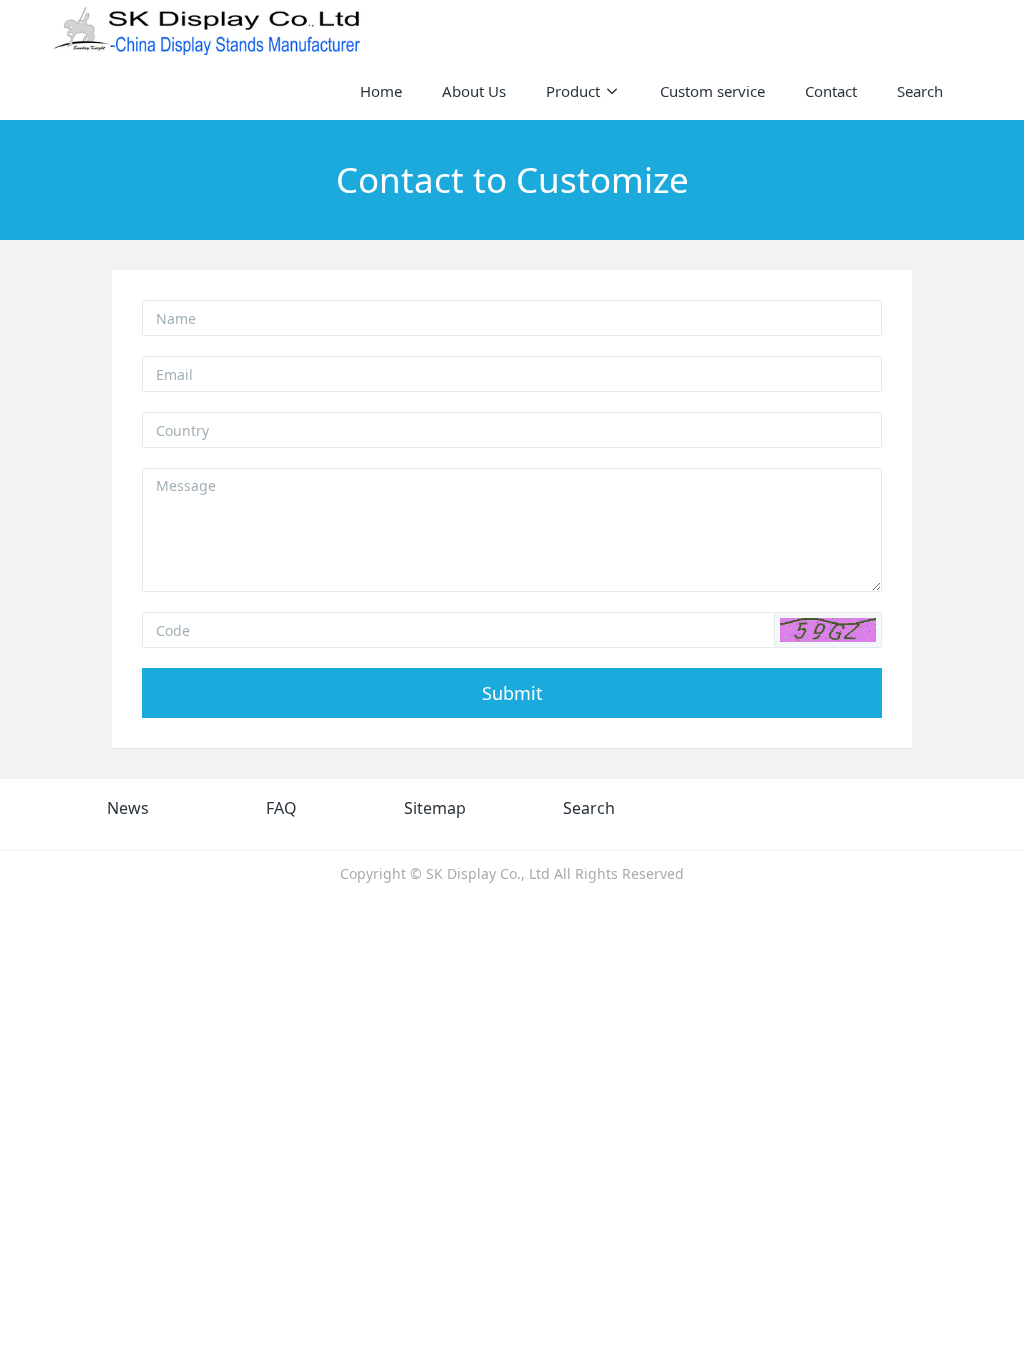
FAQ (281, 808)
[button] (828, 630)
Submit (512, 693)
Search (589, 808)
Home (381, 91)
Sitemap (435, 808)
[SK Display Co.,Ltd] (207, 30)
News (128, 808)
